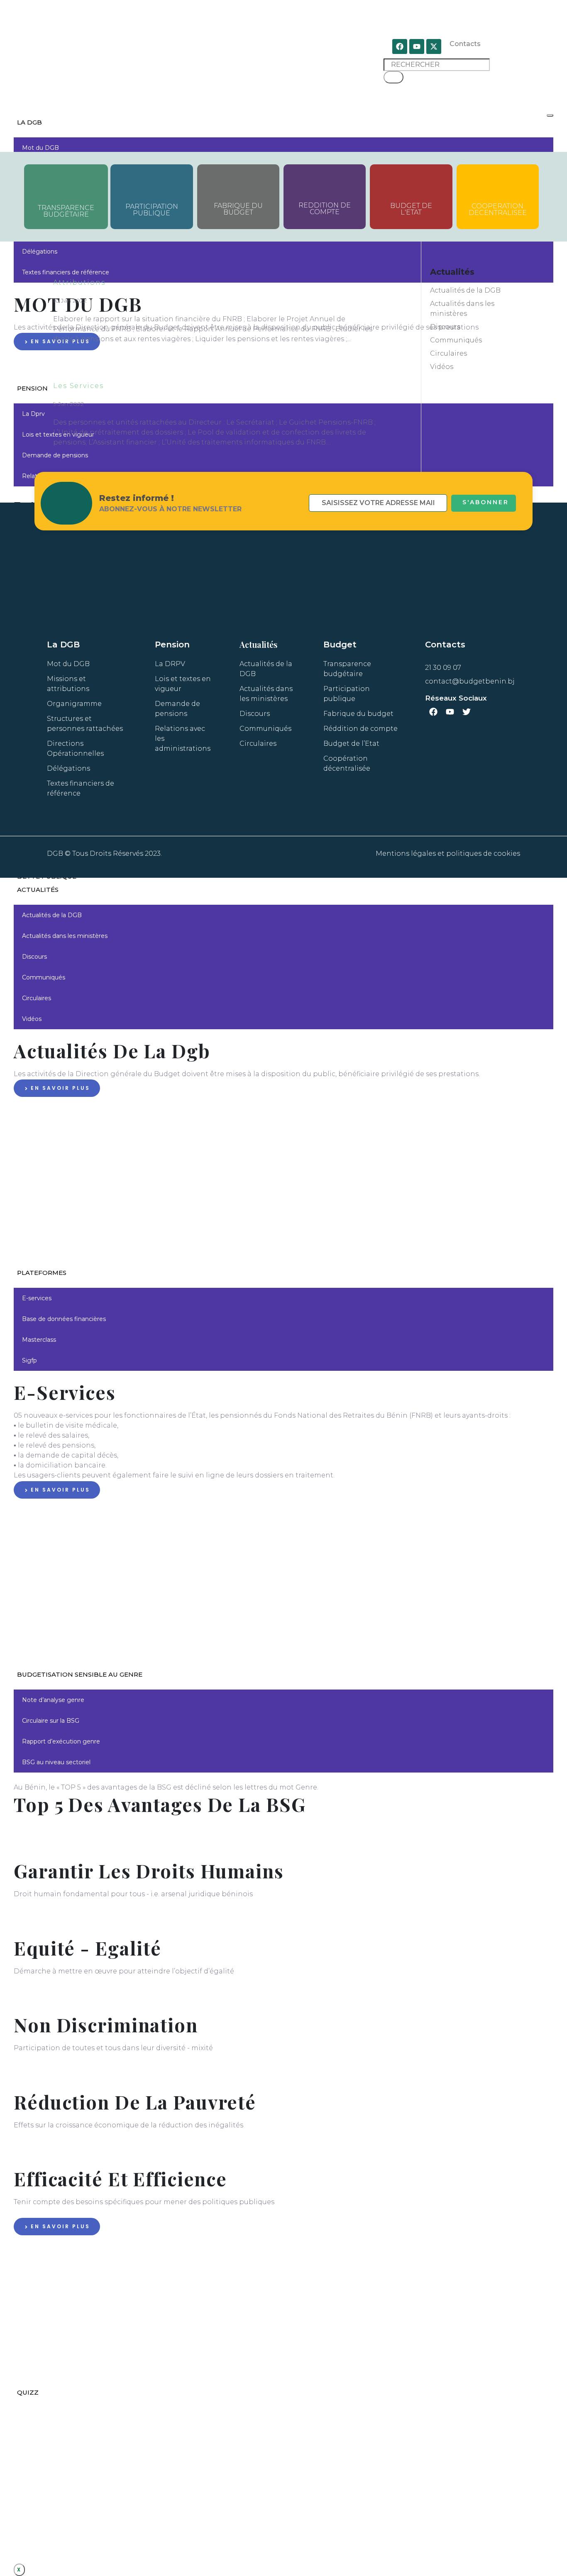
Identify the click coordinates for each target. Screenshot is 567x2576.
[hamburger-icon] (550, 115)
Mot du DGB (40, 148)
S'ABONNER (486, 502)
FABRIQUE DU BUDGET (238, 209)
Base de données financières (64, 1319)
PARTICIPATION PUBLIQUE (152, 210)
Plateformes (42, 1273)
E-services (37, 1298)
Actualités (38, 890)
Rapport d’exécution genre (61, 1741)
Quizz (28, 2392)
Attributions (79, 282)
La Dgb (29, 122)
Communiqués (44, 977)
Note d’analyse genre (53, 1700)
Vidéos (32, 1019)
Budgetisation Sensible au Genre (80, 1674)
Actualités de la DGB (52, 915)
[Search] (393, 77)
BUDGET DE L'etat (411, 209)
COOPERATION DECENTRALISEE (498, 209)
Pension (32, 388)
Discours (34, 957)
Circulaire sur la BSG (51, 1721)
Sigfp (29, 1360)
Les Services (78, 386)
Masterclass (39, 1340)
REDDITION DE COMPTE (325, 209)
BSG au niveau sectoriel (56, 1762)
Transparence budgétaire (66, 211)
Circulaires (37, 998)
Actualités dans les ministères (65, 936)
